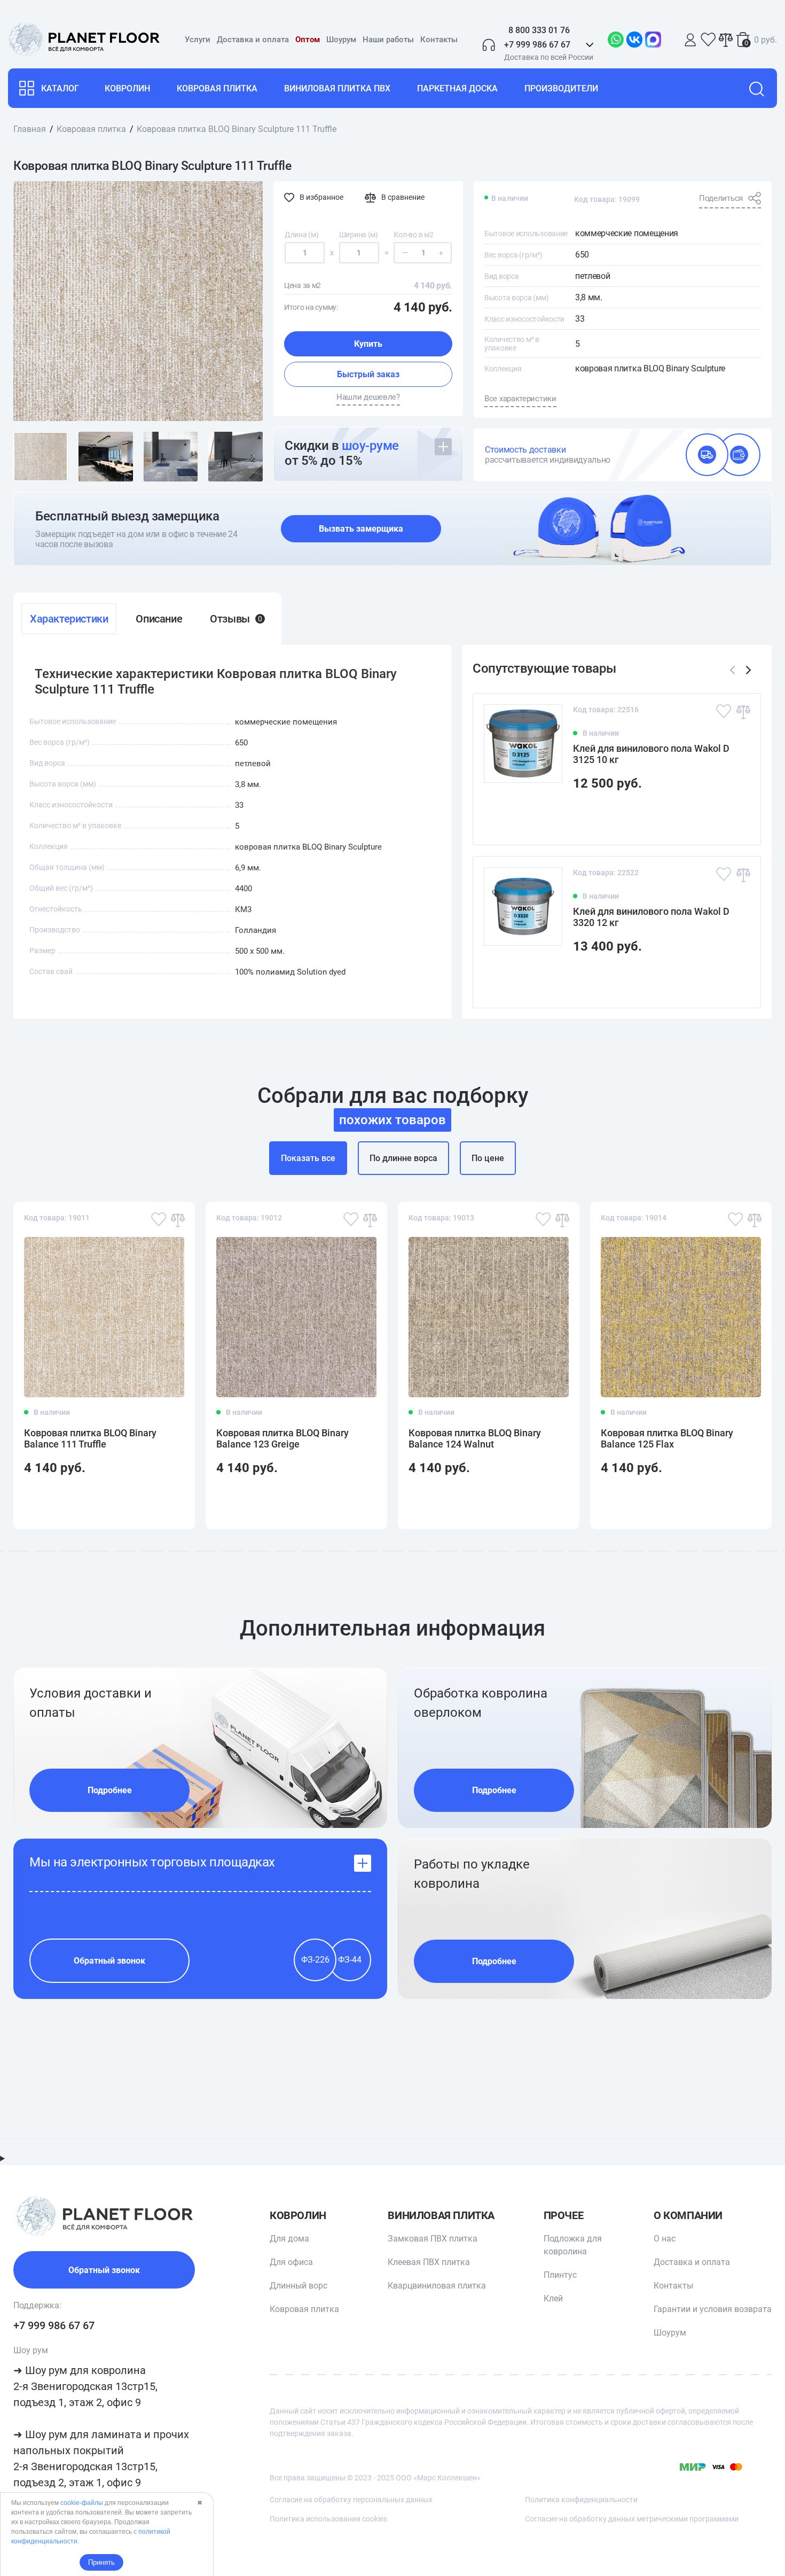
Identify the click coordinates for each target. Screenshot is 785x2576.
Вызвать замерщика (361, 529)
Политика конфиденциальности (581, 2500)
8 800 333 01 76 (539, 30)
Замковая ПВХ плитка (433, 2239)
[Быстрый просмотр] (736, 818)
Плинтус (560, 2275)
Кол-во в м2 (413, 235)
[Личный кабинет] (690, 40)
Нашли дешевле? (368, 397)
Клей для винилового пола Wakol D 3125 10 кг (651, 754)
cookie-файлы (82, 2503)
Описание (159, 619)
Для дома (289, 2239)
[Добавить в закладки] (724, 711)
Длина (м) (301, 235)
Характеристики (69, 619)
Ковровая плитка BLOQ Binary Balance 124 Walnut (475, 1438)
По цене (488, 1158)
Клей (553, 2298)
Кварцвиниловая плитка (437, 2286)
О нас (665, 2239)
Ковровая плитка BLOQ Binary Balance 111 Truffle (90, 1438)
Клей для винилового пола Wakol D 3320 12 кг (651, 917)
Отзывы (236, 619)
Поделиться (721, 198)
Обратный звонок (109, 1961)
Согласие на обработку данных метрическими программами (632, 2519)
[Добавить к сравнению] (743, 711)
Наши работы (388, 40)
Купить (368, 344)
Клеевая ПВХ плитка (429, 2262)
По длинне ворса (403, 1158)
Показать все (308, 1158)
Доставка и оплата (253, 40)
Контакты (439, 40)
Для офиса (291, 2262)
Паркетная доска (457, 88)
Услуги (198, 40)
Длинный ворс (299, 2286)
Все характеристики (520, 399)
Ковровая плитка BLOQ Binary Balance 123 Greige (282, 1438)
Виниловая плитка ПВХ (337, 88)
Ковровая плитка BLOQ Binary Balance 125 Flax (667, 1438)
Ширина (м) (359, 235)
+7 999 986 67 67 (54, 2325)
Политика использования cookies (328, 2519)
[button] (748, 670)
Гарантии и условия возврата (713, 2309)
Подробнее (110, 1790)
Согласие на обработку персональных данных (351, 2500)
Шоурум (341, 40)
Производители (561, 88)
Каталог (60, 88)
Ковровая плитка (217, 88)
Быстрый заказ (368, 374)
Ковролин (127, 88)
